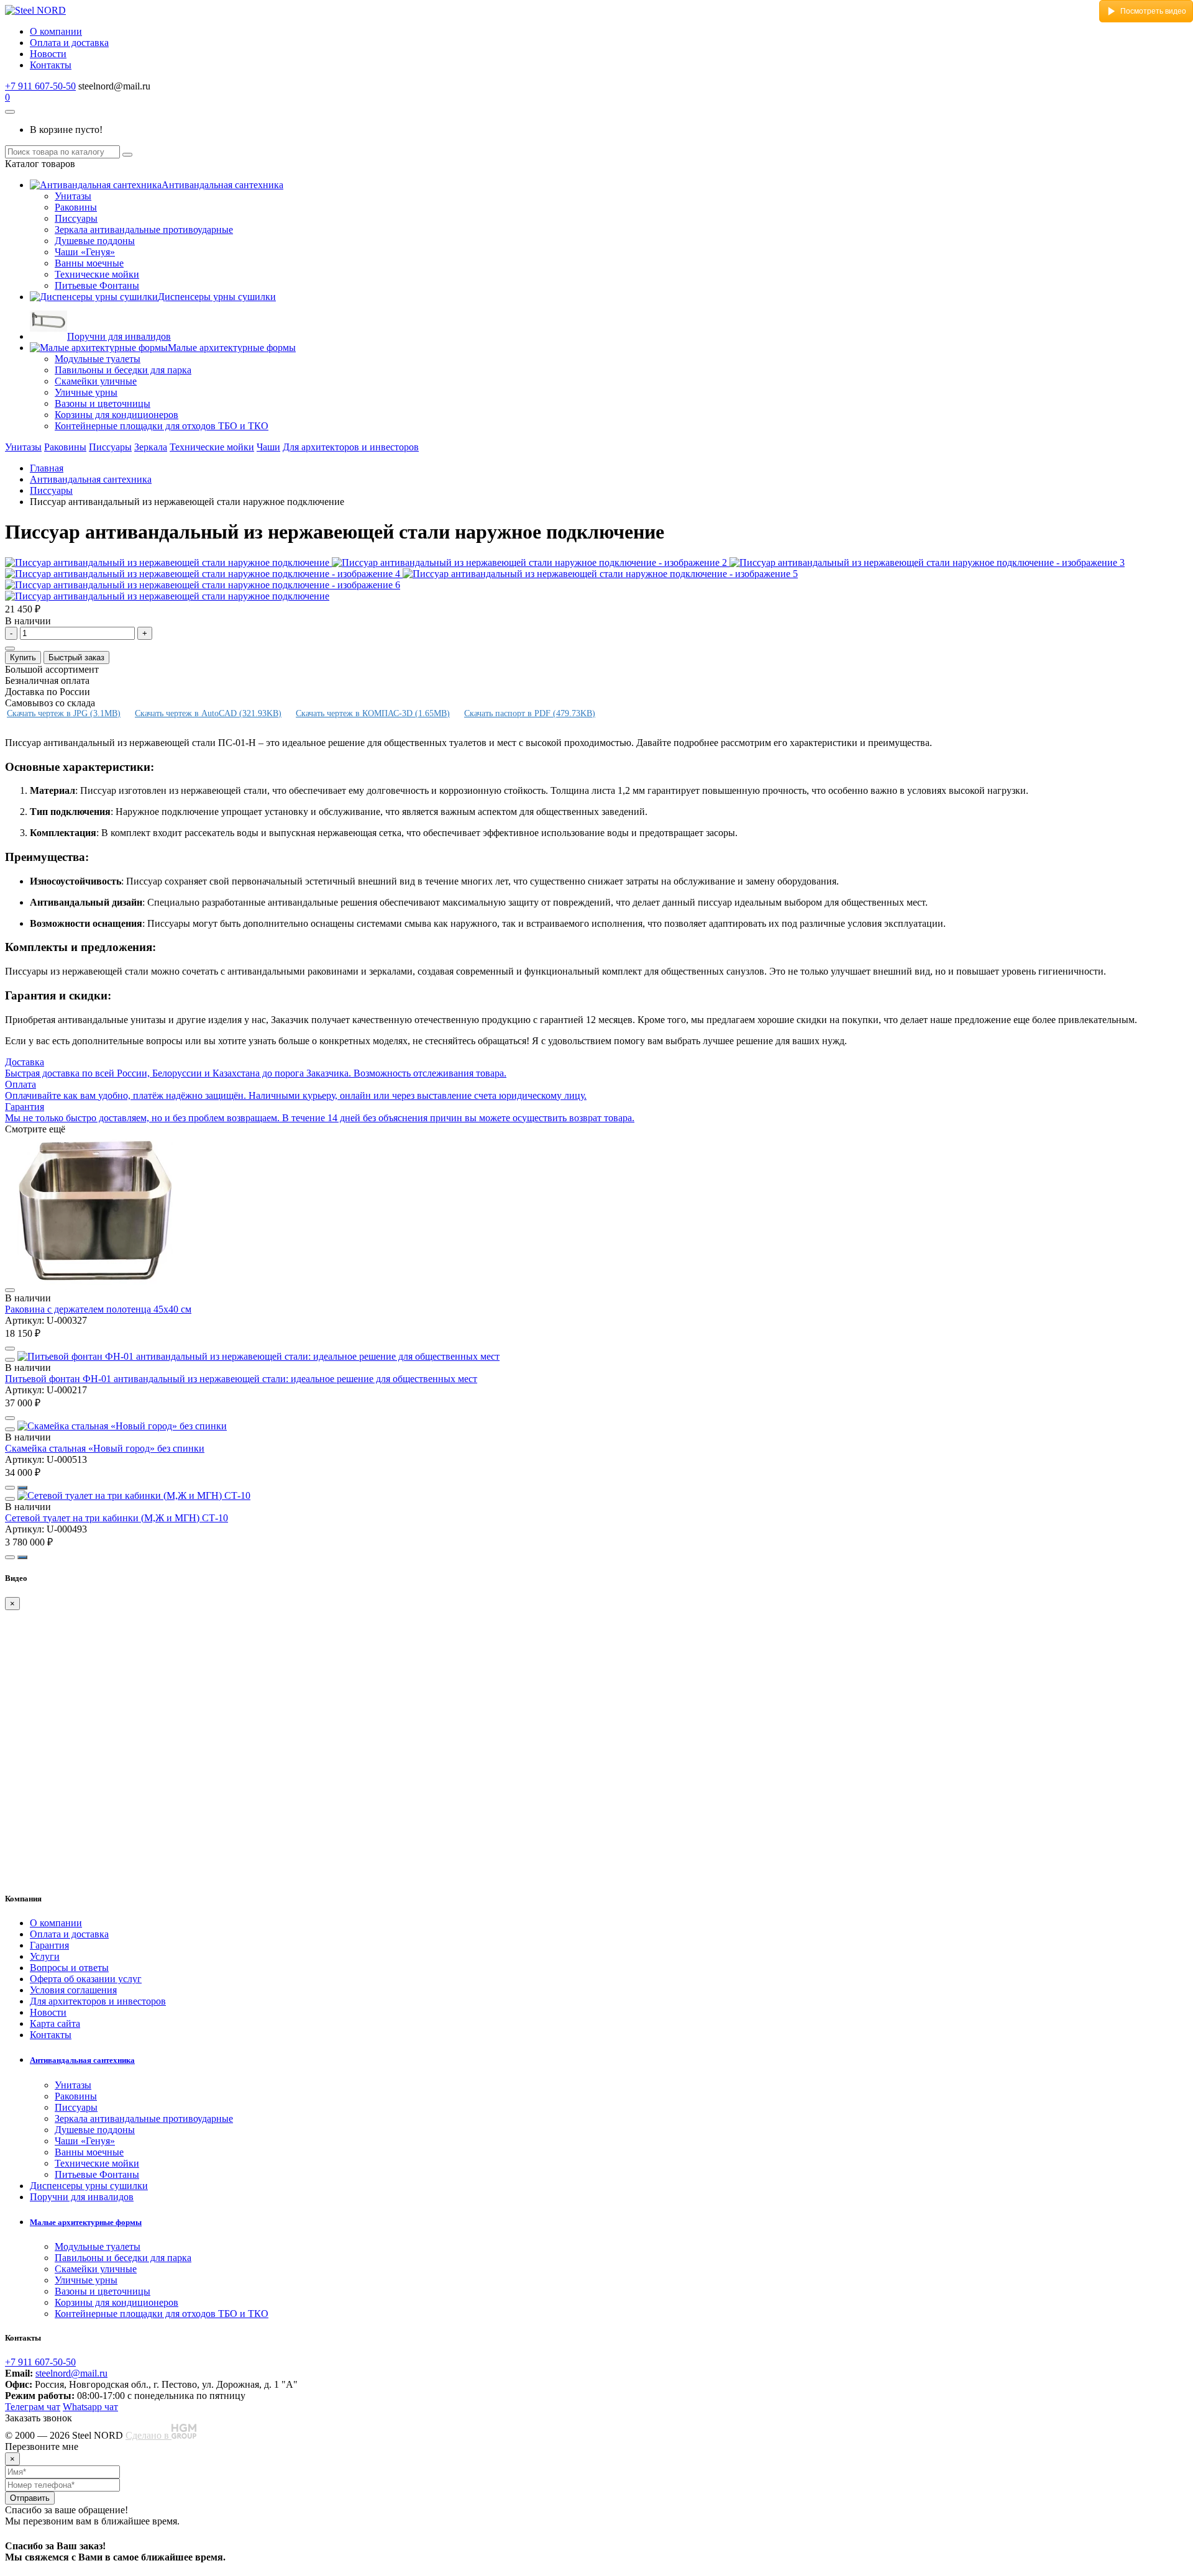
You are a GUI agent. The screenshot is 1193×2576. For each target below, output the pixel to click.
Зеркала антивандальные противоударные (144, 230)
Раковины (76, 207)
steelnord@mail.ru (71, 2373)
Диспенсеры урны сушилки (217, 297)
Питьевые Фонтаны (97, 285)
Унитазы (73, 196)
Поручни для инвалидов (119, 336)
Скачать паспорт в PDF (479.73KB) (530, 713)
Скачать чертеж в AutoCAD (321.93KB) (208, 713)
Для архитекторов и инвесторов (351, 447)
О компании (56, 31)
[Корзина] (10, 112)
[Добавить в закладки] (10, 649)
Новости (48, 54)
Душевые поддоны (95, 241)
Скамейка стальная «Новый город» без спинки (105, 1448)
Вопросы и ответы (69, 1968)
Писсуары (76, 218)
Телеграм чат (33, 2407)
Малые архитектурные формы (232, 348)
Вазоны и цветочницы (103, 403)
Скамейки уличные (96, 381)
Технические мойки (97, 274)
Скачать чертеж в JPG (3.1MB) (64, 713)
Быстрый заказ (76, 658)
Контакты (51, 65)
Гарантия (49, 1945)
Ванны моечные (89, 263)
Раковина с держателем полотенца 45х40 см (98, 1309)
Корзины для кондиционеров (117, 415)
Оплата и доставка (69, 43)
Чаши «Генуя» (85, 252)
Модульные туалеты (98, 359)
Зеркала (151, 447)
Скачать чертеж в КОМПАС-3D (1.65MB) (373, 713)
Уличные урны (86, 392)
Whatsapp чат (90, 2407)
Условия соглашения (73, 1990)
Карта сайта (55, 2023)
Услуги (45, 1956)
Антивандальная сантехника (222, 185)
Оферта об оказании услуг (86, 1979)
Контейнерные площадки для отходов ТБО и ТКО (162, 426)
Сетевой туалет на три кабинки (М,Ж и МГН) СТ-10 (117, 1518)
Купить (23, 658)
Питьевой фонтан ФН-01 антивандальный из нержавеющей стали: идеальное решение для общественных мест (241, 1379)
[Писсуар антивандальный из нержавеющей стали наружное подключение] (168, 562)
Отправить (30, 2498)
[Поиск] (127, 155)
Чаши (268, 447)
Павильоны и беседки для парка (123, 370)
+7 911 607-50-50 (40, 86)
